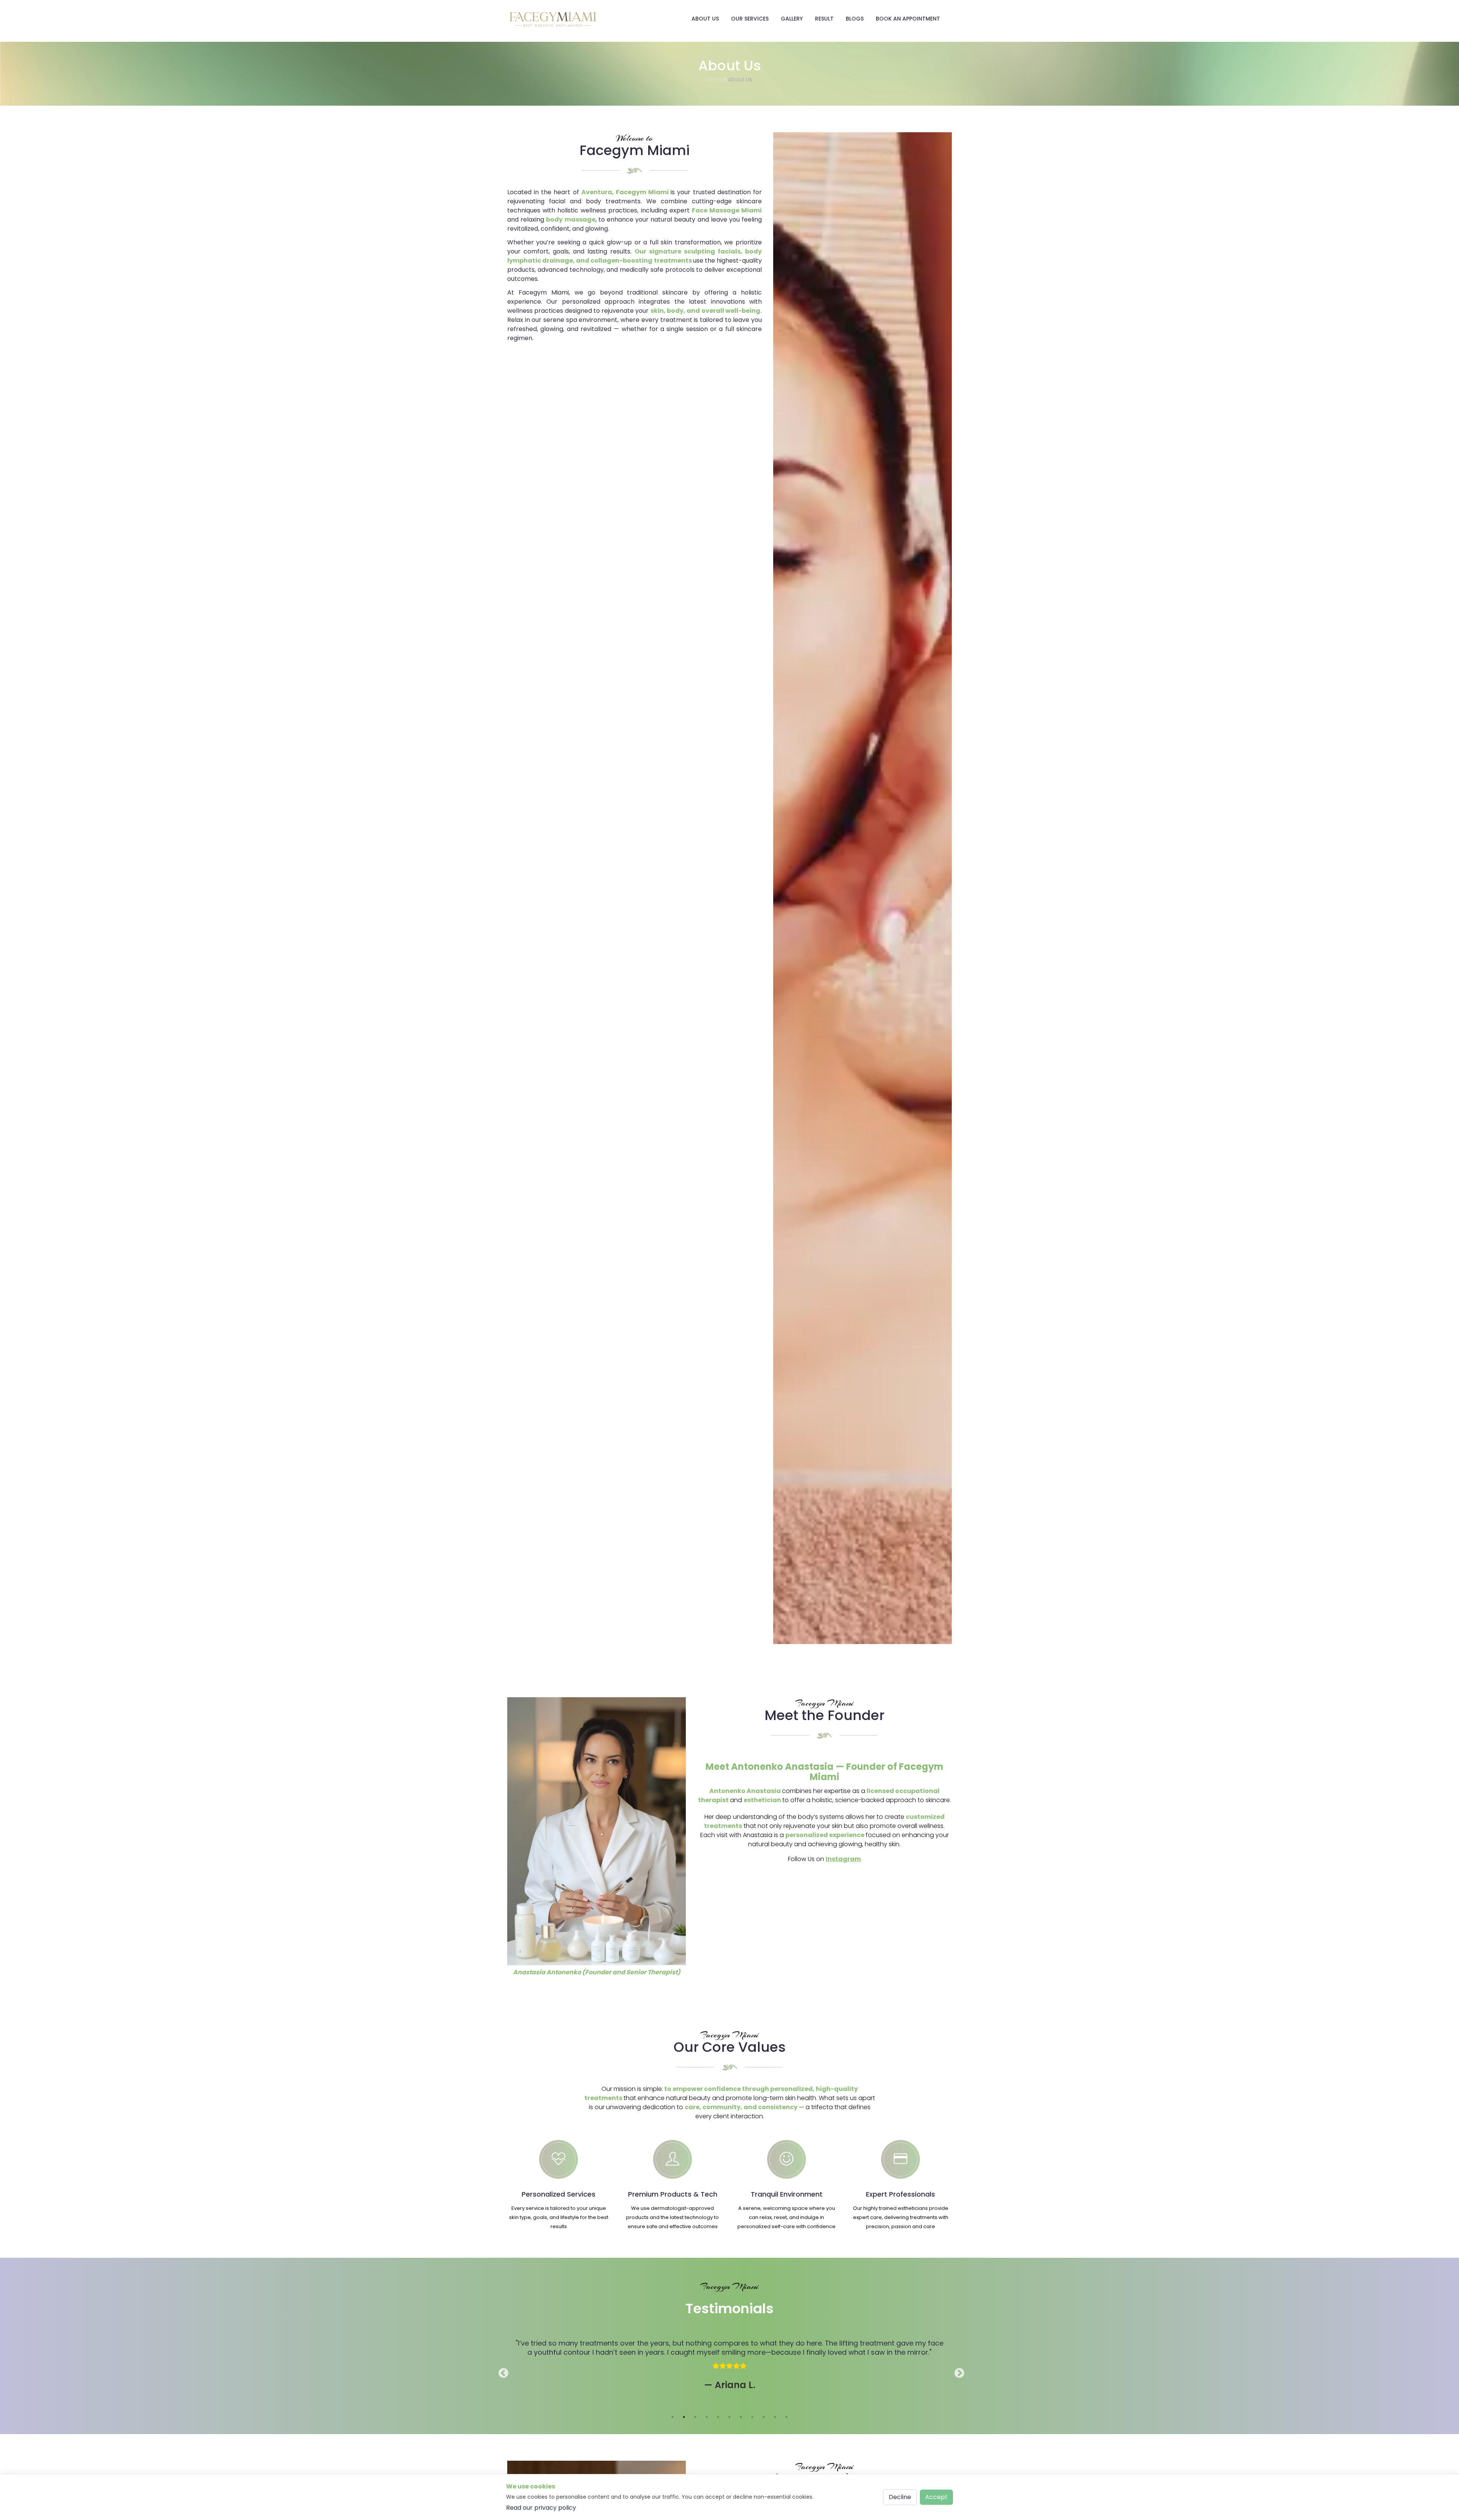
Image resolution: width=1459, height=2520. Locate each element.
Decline (900, 2497)
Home (715, 80)
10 (775, 2417)
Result (824, 19)
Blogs (855, 19)
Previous (502, 2371)
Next (957, 2371)
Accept (936, 2497)
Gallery (792, 19)
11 (786, 2417)
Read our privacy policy (541, 2508)
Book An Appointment (908, 19)
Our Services (750, 19)
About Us (705, 19)
